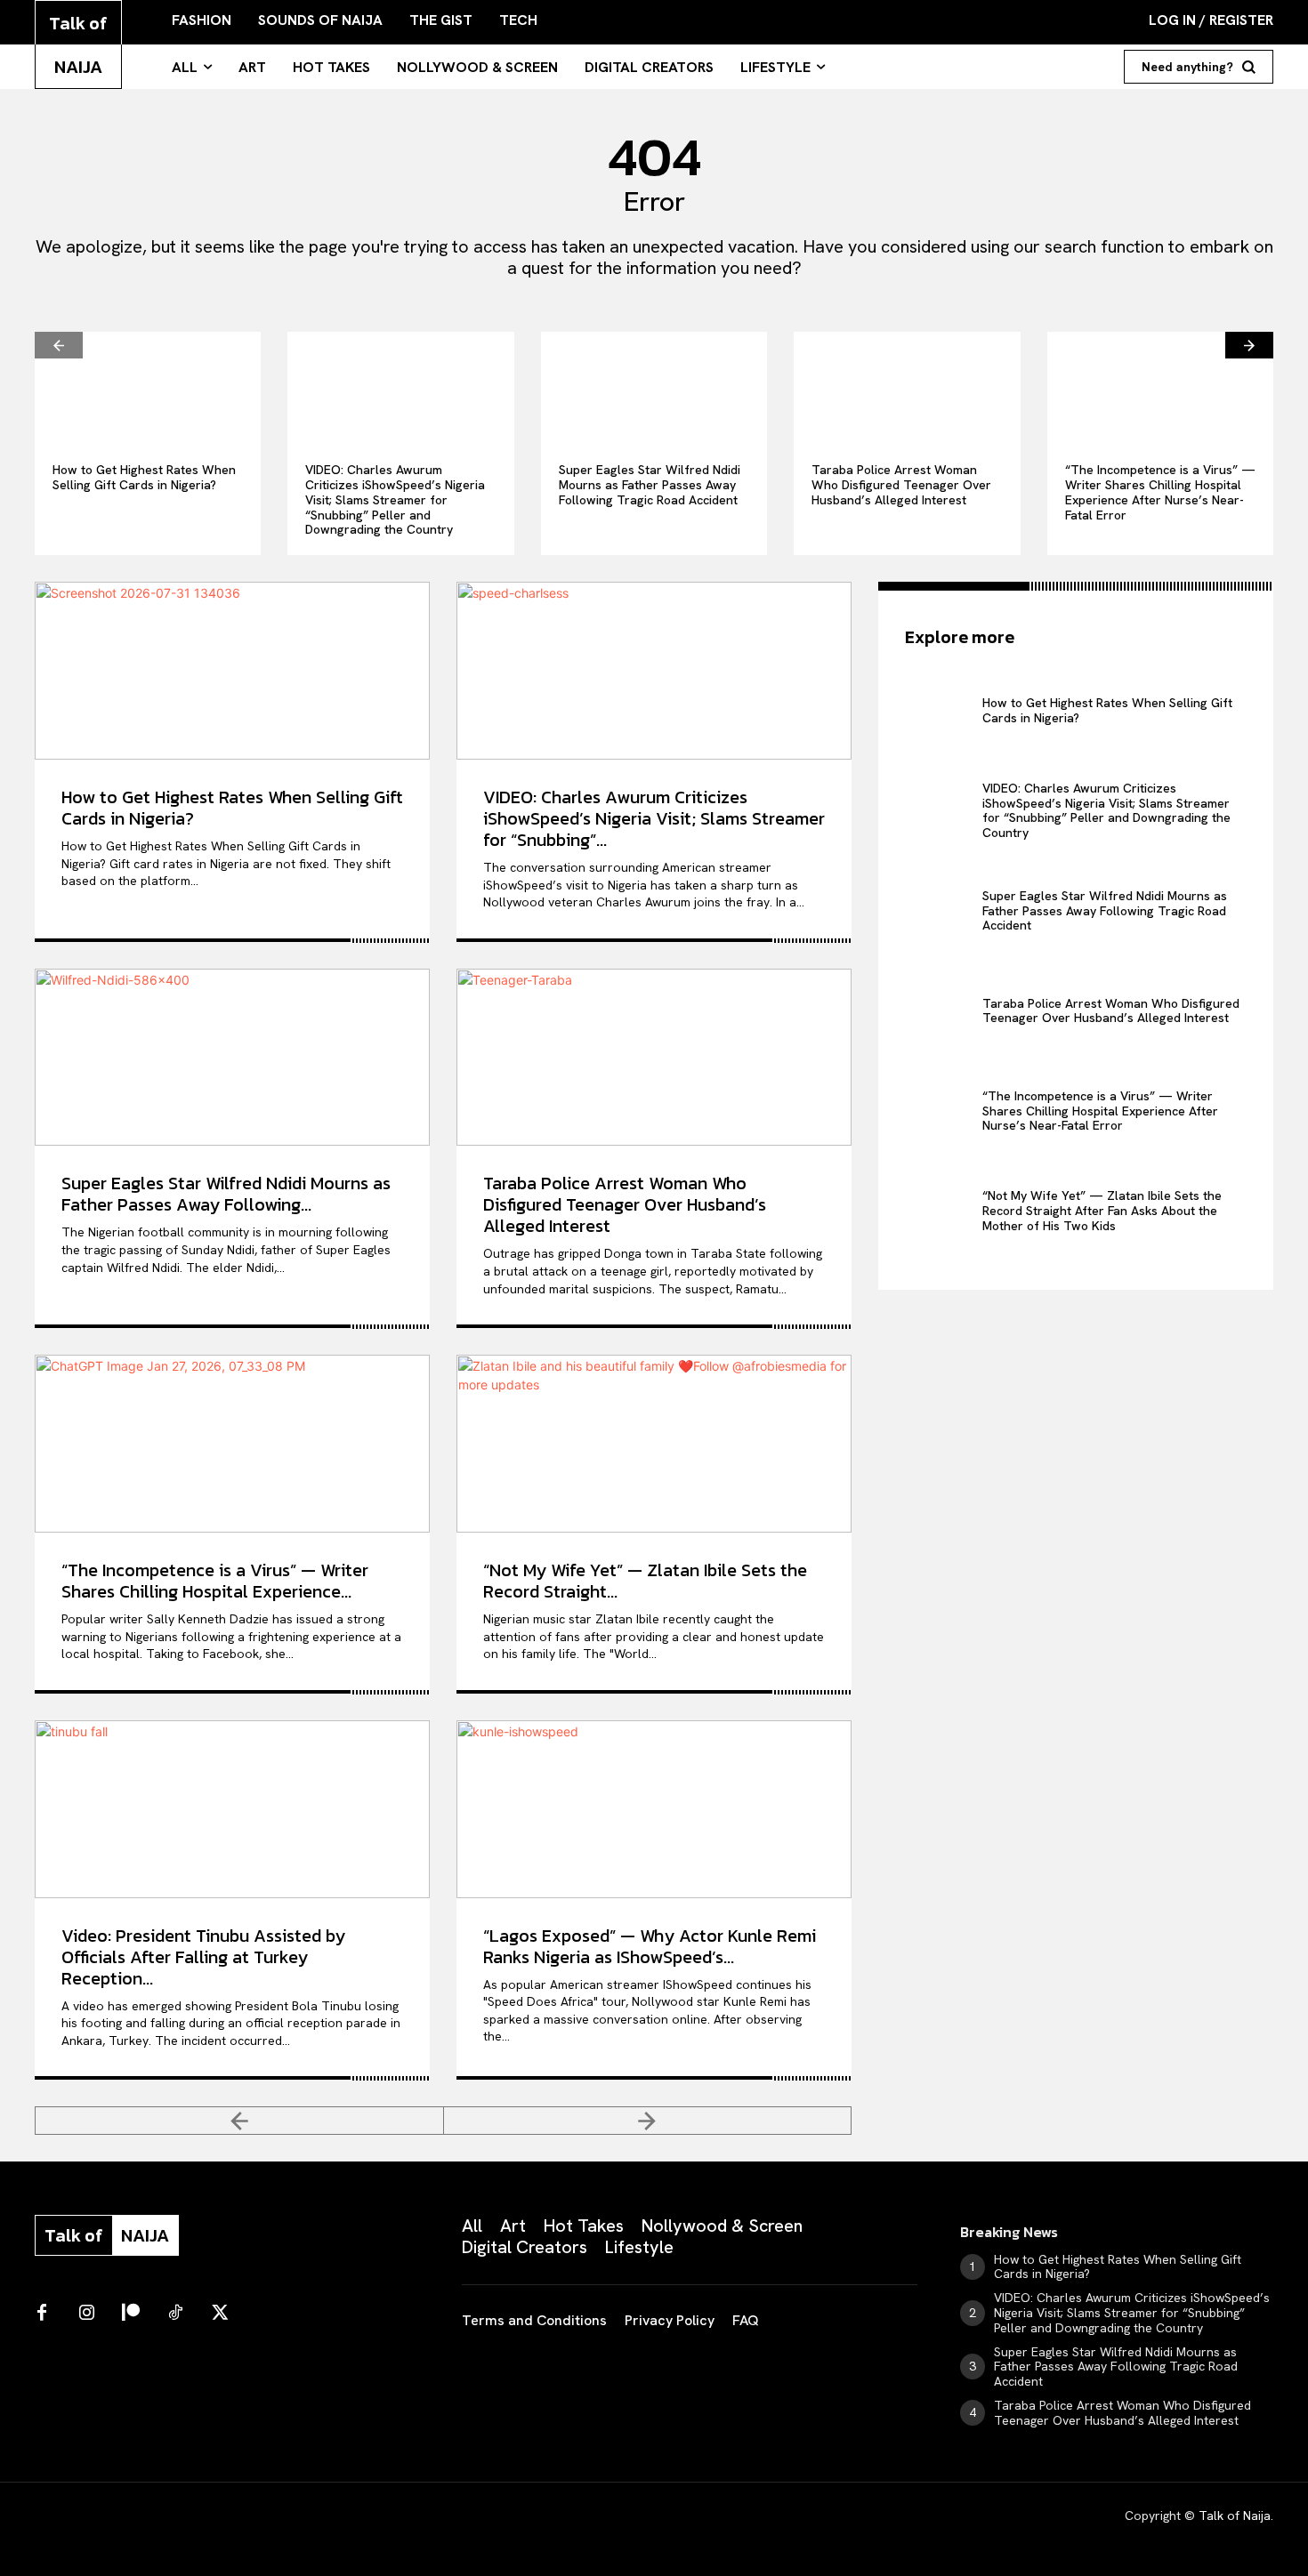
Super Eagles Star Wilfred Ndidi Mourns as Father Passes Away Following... (226, 1194)
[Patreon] (131, 2314)
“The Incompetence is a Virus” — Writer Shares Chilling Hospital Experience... (215, 1581)
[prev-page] (59, 345)
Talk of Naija (1235, 2516)
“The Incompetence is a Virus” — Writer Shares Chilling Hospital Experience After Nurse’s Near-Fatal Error (1160, 492)
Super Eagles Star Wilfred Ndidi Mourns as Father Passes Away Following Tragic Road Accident (650, 485)
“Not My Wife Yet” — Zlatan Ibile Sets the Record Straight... (645, 1581)
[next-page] (1249, 345)
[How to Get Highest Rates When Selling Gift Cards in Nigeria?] (148, 388)
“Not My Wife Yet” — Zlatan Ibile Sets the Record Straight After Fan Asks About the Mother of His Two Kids (1102, 1211)
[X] (220, 2314)
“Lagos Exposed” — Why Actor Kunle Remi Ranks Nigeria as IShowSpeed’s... (650, 1946)
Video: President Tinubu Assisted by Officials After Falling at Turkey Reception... (203, 1957)
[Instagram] (86, 2314)
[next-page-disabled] (648, 2121)
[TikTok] (175, 2314)
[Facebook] (42, 2314)
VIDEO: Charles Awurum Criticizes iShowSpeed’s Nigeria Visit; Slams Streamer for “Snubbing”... (654, 818)
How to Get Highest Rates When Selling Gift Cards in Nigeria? (144, 477)
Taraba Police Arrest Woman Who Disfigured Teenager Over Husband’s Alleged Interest (901, 485)
